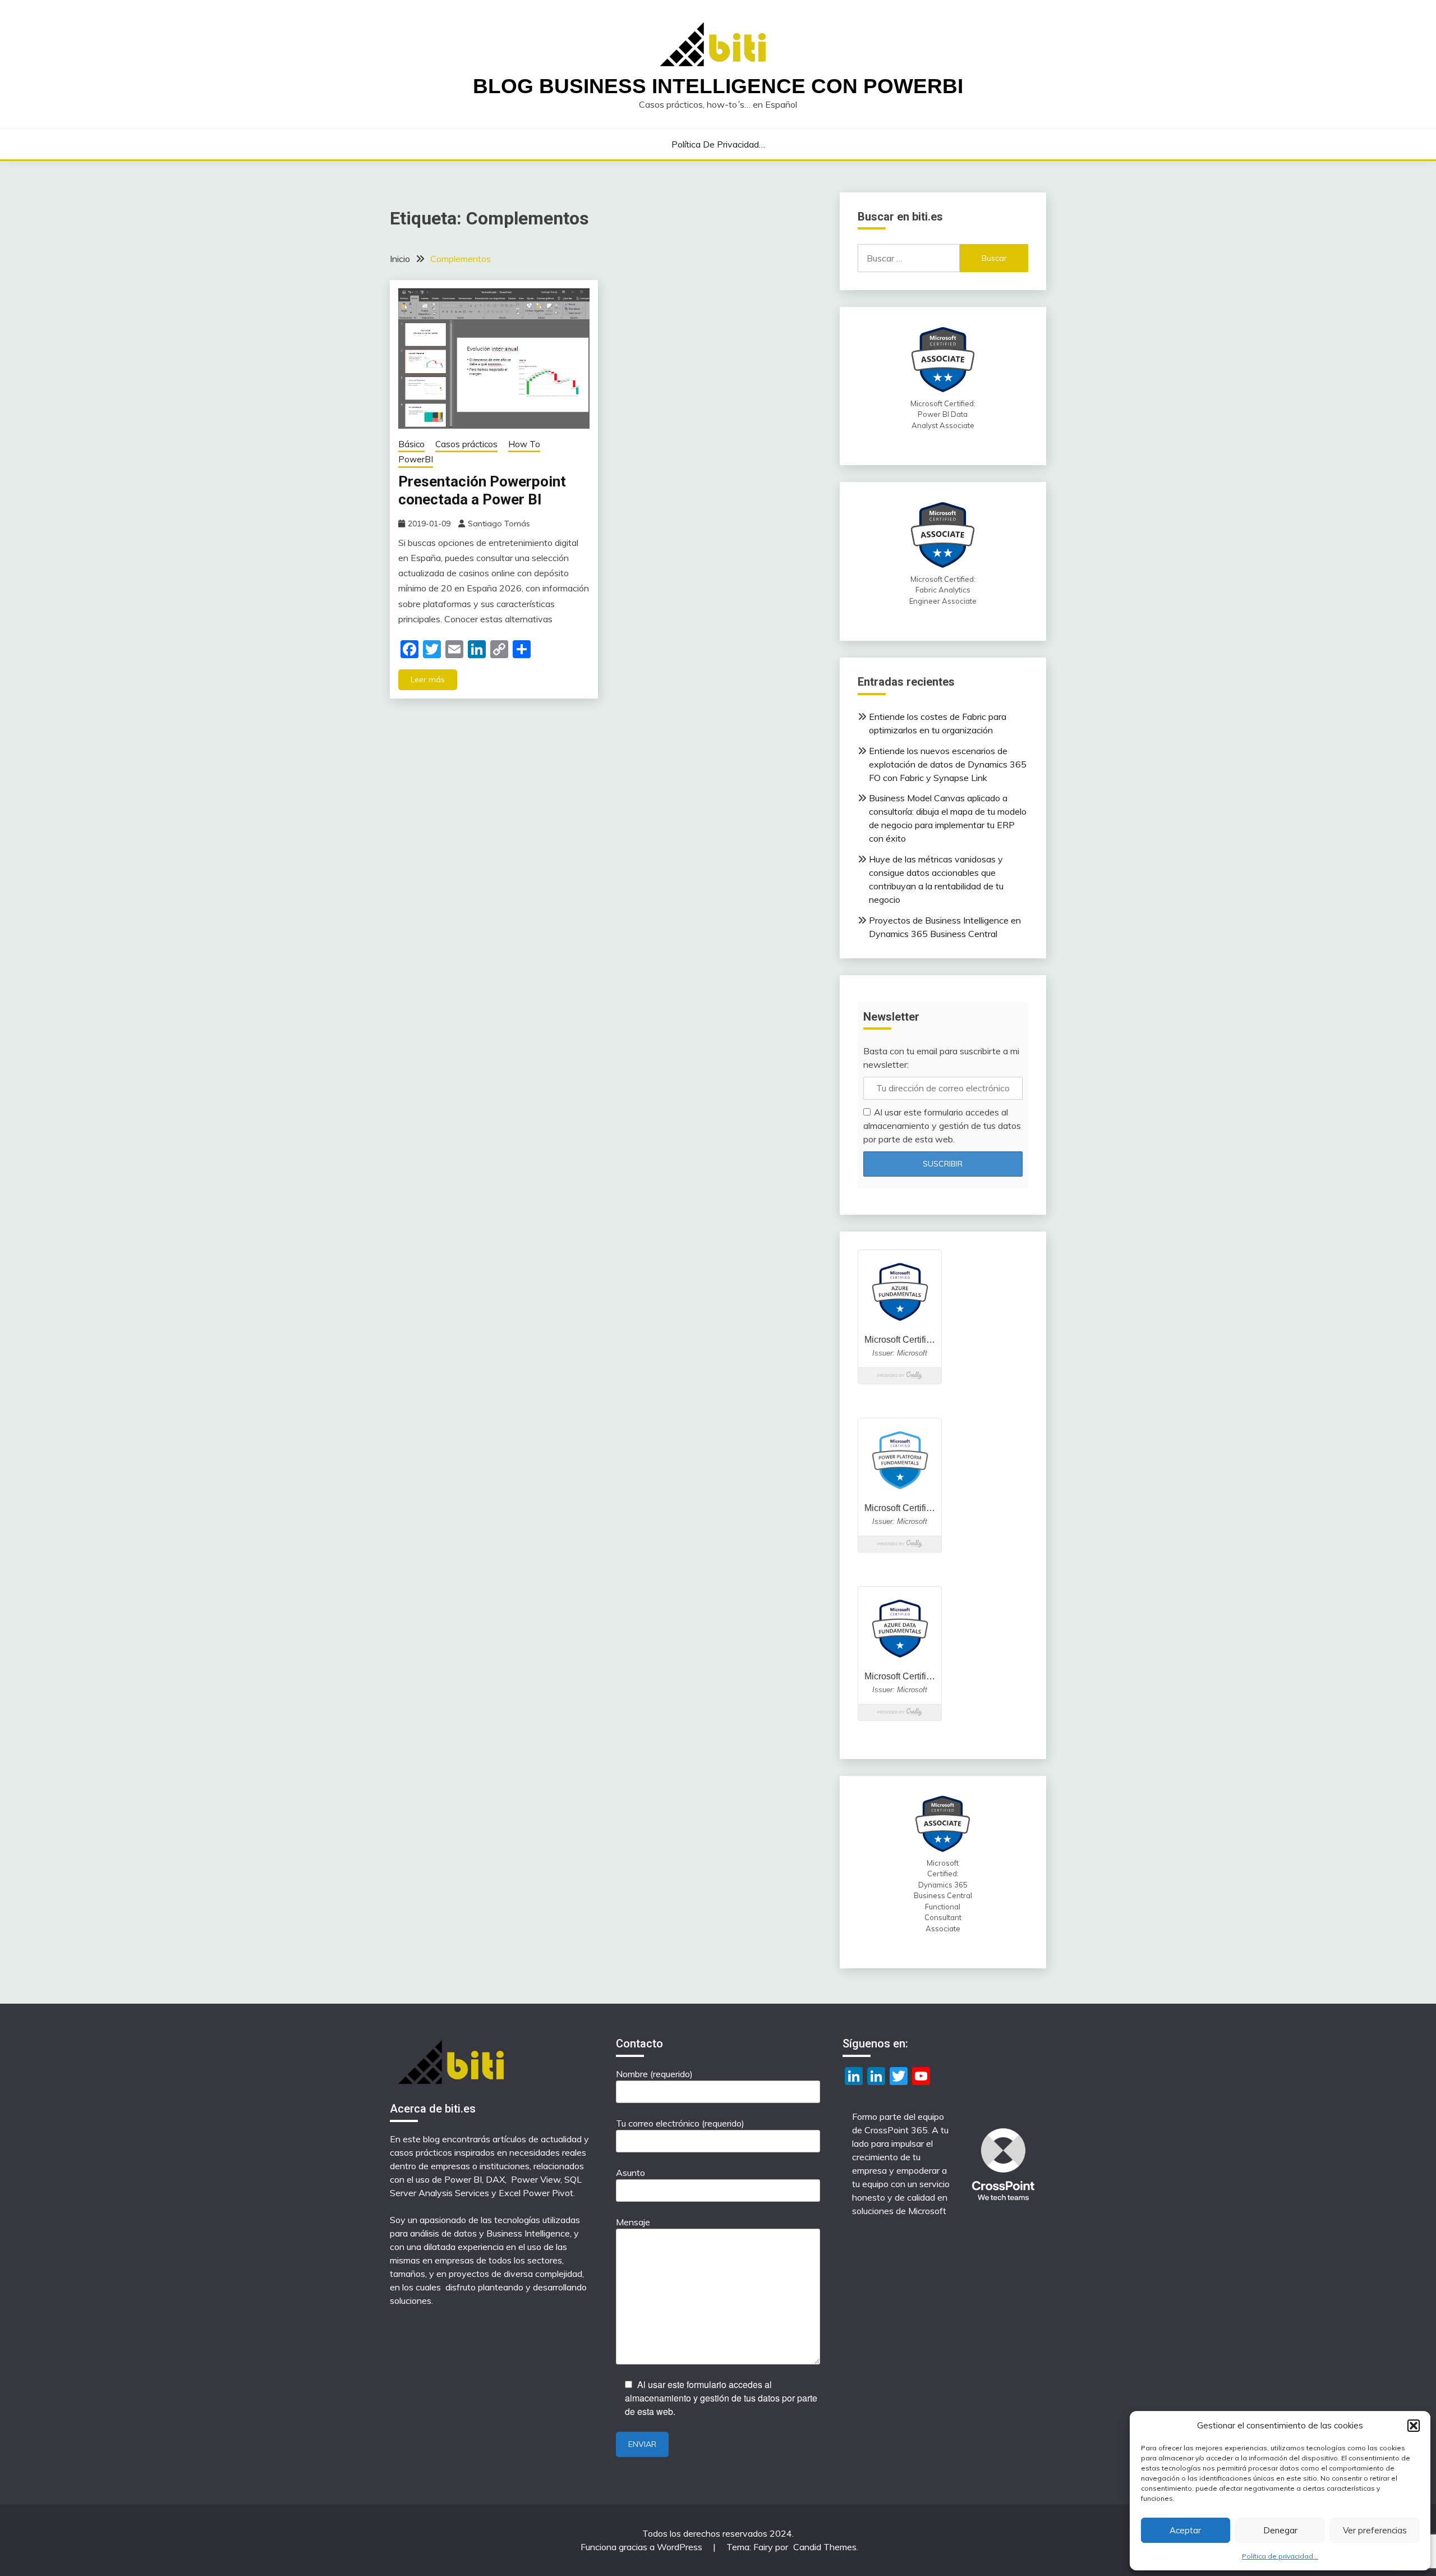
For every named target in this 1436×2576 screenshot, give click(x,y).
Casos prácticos (466, 444)
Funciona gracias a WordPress (643, 2547)
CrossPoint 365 (896, 2130)
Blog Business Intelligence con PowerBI (718, 86)
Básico (411, 444)
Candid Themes (825, 2547)
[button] (1414, 2426)
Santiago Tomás (499, 524)
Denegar (1280, 2530)
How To (524, 444)
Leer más (428, 679)
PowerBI (416, 459)
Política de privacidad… (1280, 2556)
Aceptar (1185, 2530)
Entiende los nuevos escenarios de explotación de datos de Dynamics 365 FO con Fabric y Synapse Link (948, 764)
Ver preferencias (1375, 2530)
